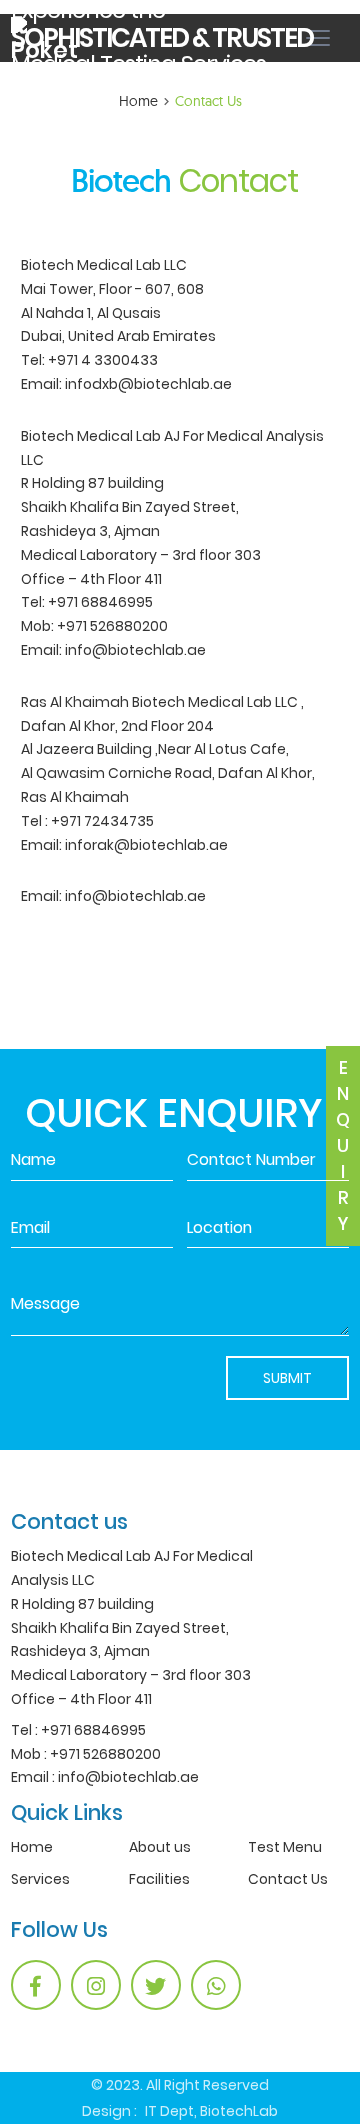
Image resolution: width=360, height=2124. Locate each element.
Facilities (159, 1879)
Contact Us (288, 1879)
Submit (287, 1378)
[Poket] (51, 42)
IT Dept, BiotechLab (211, 2111)
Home (138, 101)
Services (40, 1879)
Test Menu (285, 1847)
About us (160, 1847)
